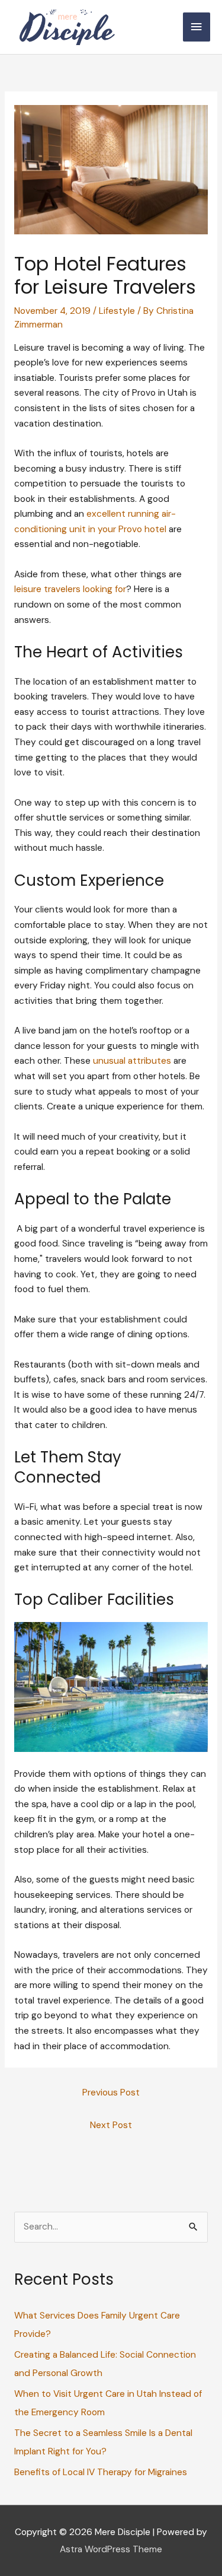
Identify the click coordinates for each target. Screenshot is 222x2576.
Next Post (111, 2125)
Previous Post (111, 2092)
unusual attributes (132, 1061)
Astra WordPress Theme (111, 2549)
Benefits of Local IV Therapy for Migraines (101, 2472)
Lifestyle (117, 311)
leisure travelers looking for (70, 589)
